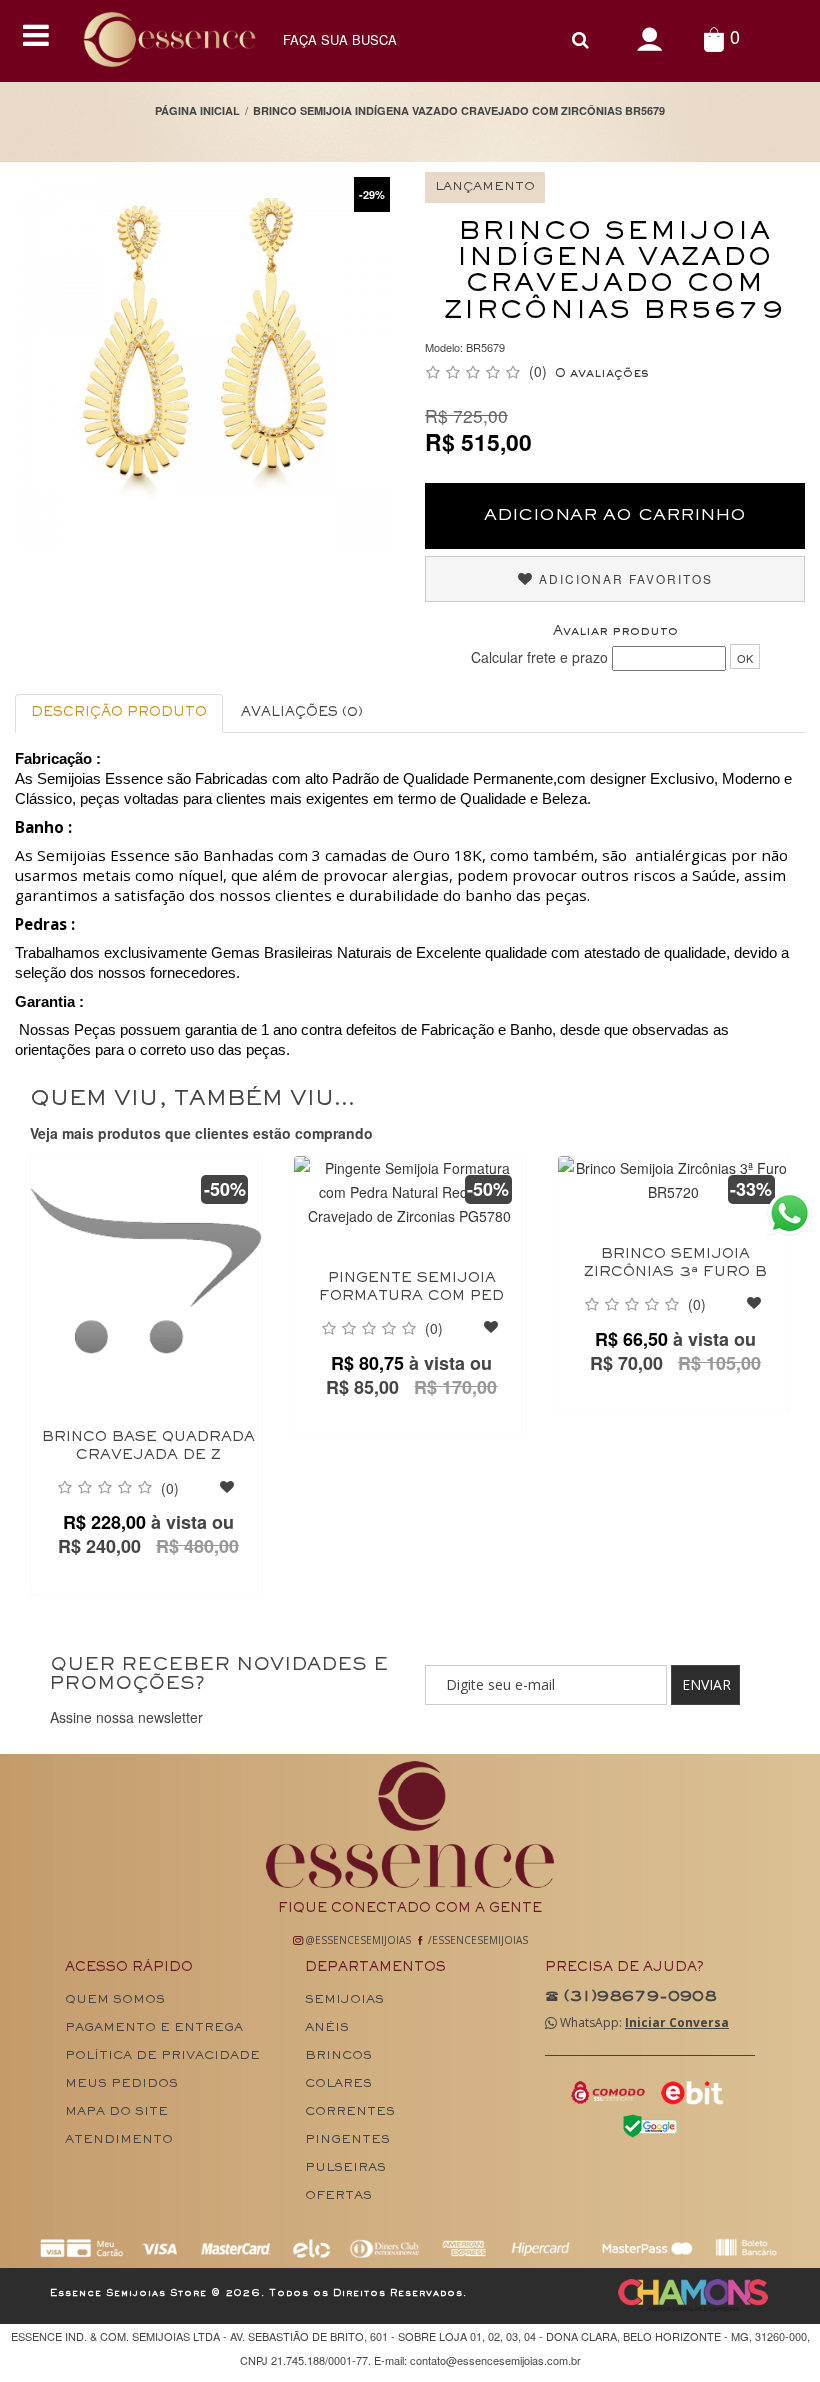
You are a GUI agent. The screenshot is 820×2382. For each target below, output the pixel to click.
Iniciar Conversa (677, 2022)
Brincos (338, 2056)
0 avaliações (602, 374)
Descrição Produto (119, 713)
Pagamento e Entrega (154, 2028)
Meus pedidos (121, 2084)
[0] (713, 38)
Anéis (327, 2028)
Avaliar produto (615, 632)
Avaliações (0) (302, 713)
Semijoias (344, 2000)
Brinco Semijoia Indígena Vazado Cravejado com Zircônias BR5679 (459, 110)
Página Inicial (197, 110)
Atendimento (119, 2140)
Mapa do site (116, 2112)
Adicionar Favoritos (623, 578)
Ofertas (338, 2196)
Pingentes (347, 2140)
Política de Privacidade (162, 2056)
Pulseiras (345, 2168)
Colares (338, 2084)
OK (745, 658)
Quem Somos (115, 2000)
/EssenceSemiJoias (476, 1940)
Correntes (350, 2112)
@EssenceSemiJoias (357, 1940)
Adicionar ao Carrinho (615, 516)
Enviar (706, 1684)
